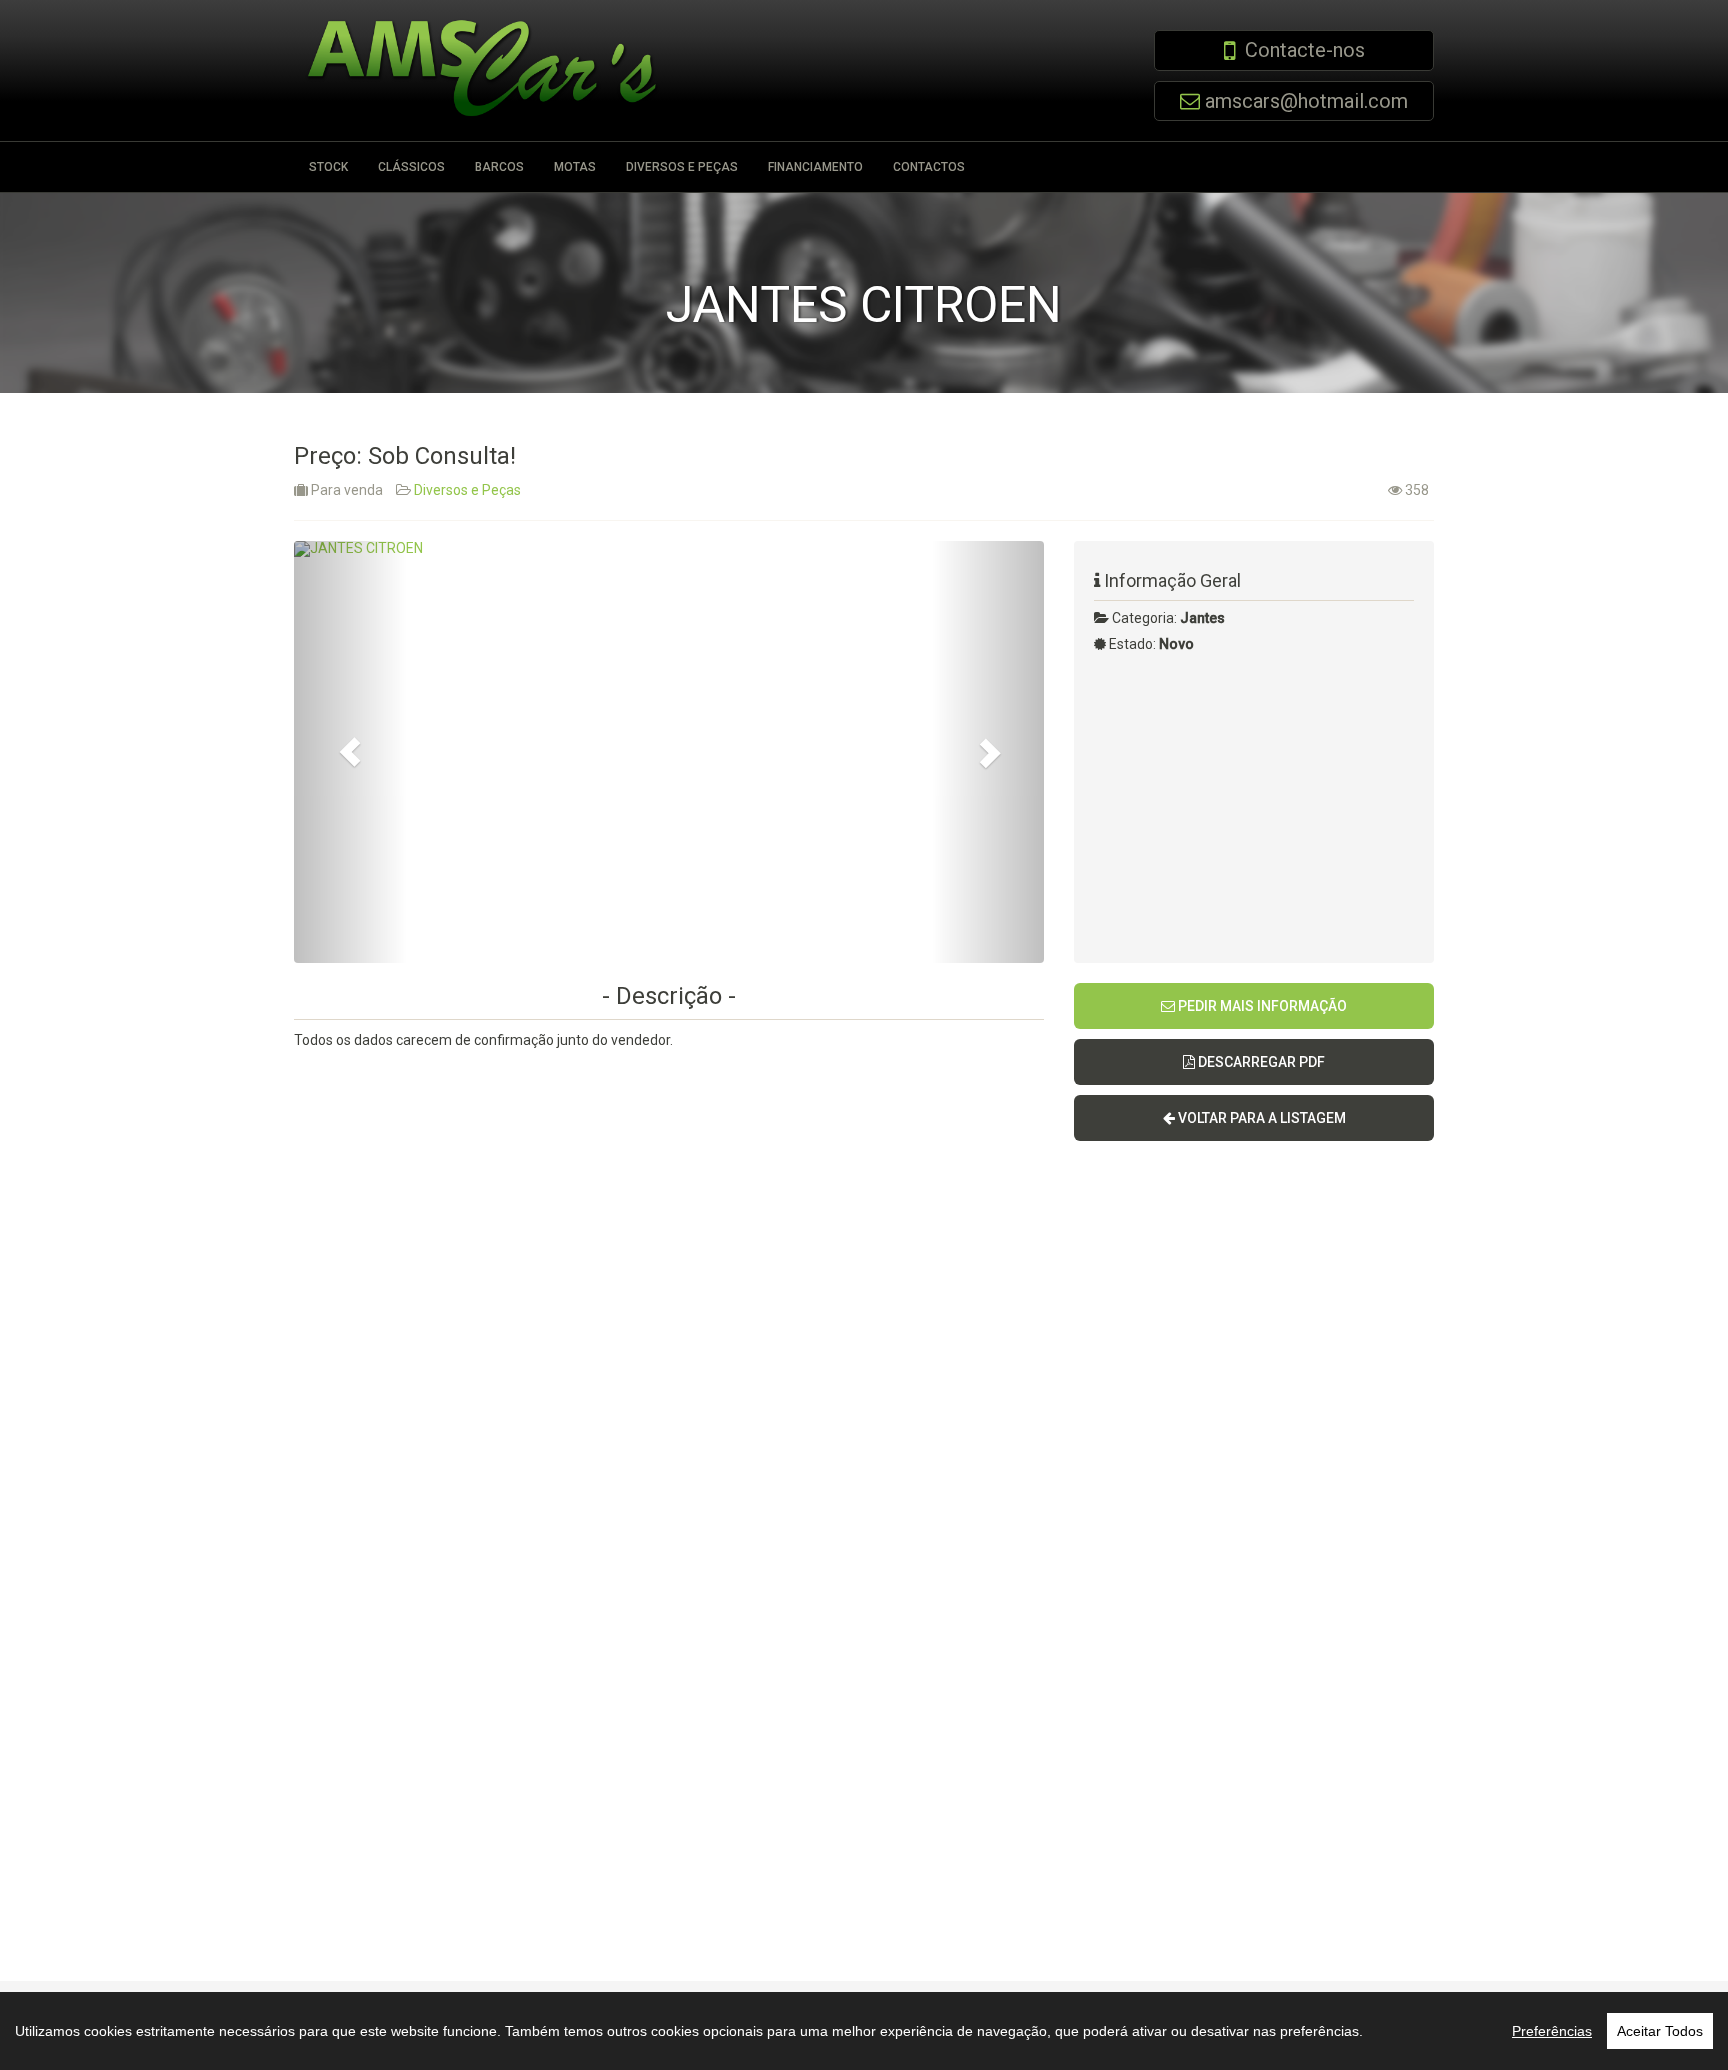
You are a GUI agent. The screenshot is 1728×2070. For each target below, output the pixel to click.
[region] (864, 2031)
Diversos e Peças (682, 167)
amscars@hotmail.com (1306, 101)
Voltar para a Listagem (1260, 1118)
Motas (575, 167)
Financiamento (815, 167)
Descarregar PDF (1260, 1062)
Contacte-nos (1305, 50)
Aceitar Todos (1660, 2031)
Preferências (1552, 2031)
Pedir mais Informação (1261, 1006)
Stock (328, 167)
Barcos (499, 167)
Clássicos (411, 167)
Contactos (929, 167)
